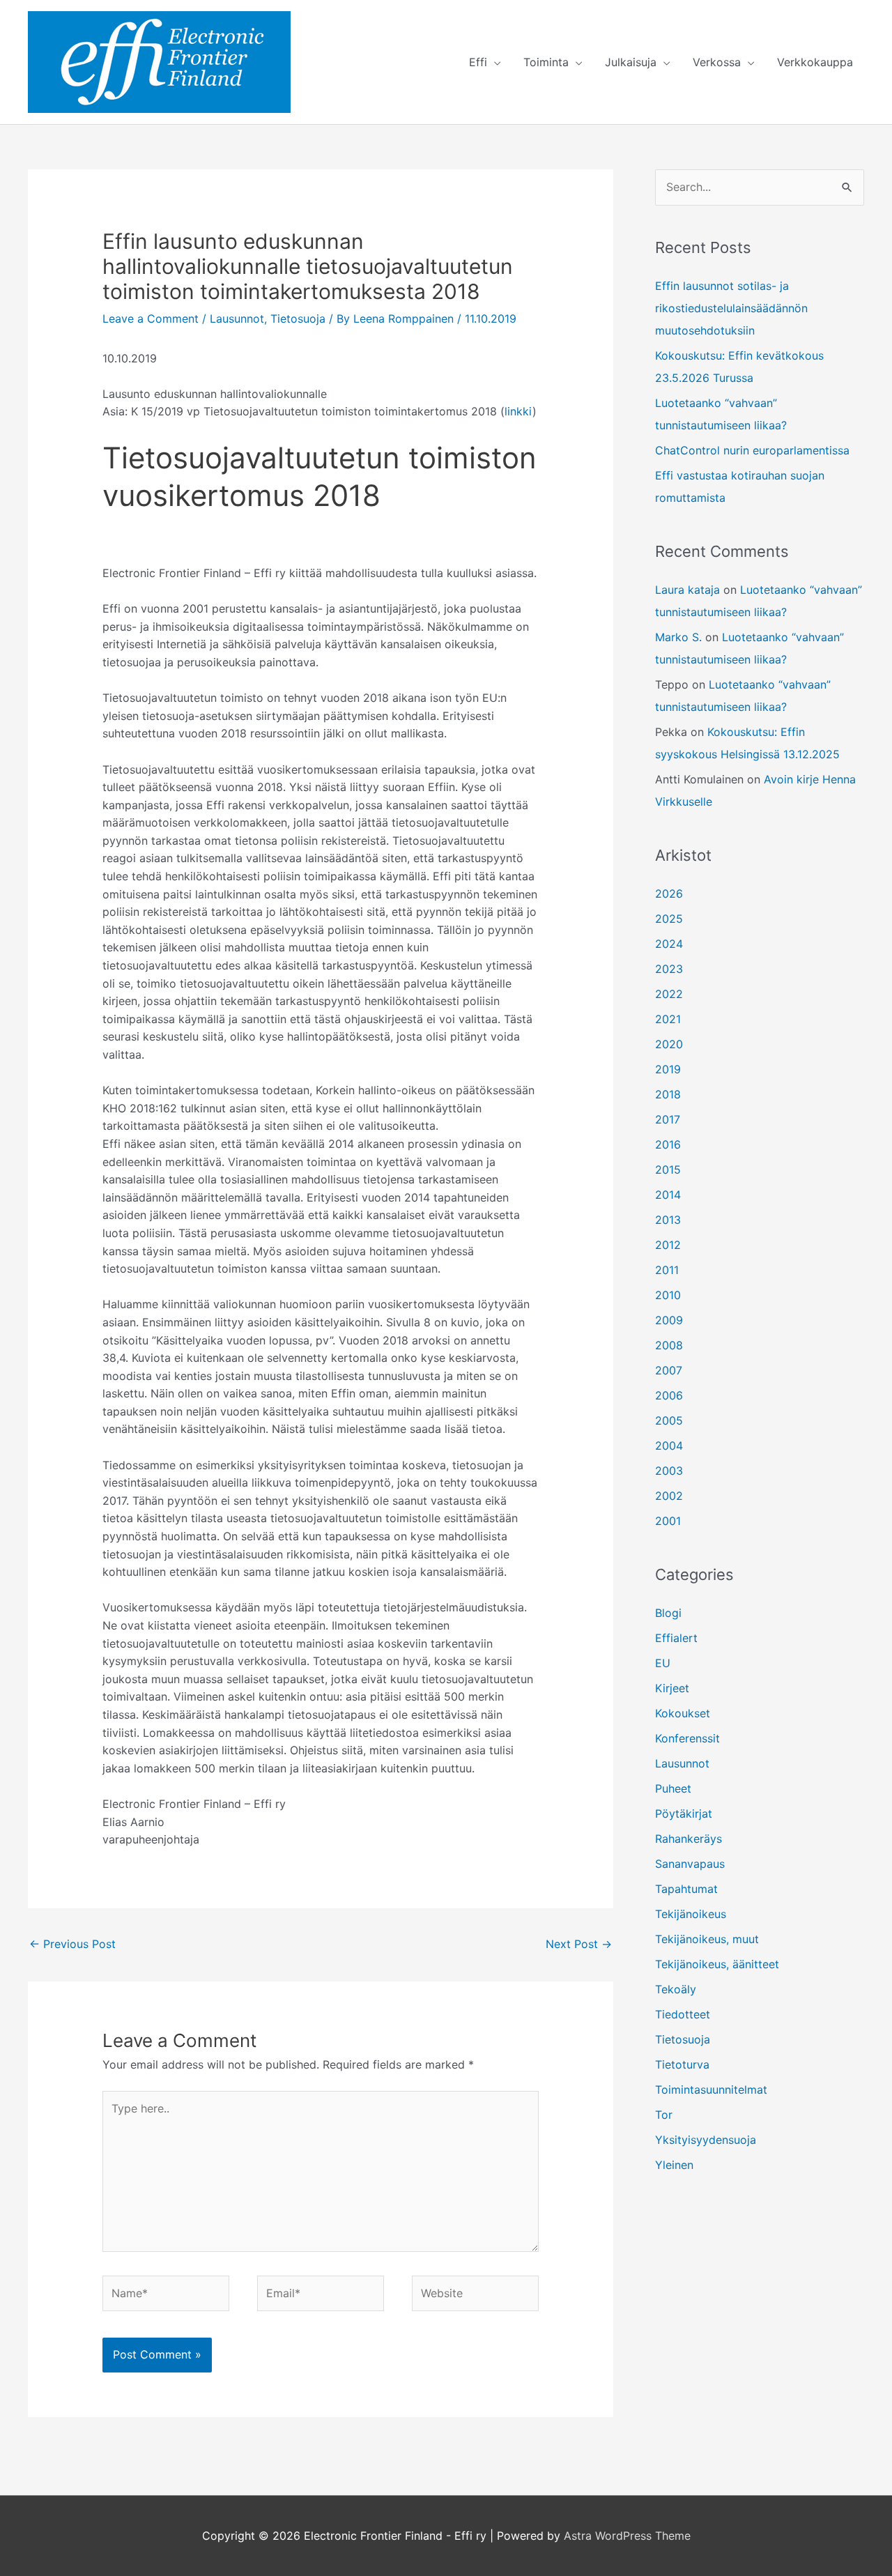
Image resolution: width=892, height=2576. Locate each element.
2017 (668, 1119)
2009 (669, 1320)
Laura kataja (687, 590)
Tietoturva (682, 2064)
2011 (667, 1270)
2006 (669, 1395)
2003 (669, 1471)
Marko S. (678, 637)
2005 (669, 1420)
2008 (669, 1345)
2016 (668, 1144)
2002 (669, 1496)
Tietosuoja (298, 319)
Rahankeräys (689, 1839)
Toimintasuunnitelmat (711, 2090)
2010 (668, 1295)
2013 (668, 1220)
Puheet (673, 1788)
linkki (518, 411)
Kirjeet (672, 1688)
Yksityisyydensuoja (706, 2140)
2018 (668, 1094)
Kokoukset (683, 1713)
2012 (668, 1245)
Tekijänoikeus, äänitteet (717, 1964)
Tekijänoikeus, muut (707, 1939)
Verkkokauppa (815, 62)
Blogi (668, 1613)
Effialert (676, 1638)
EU (663, 1663)
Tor (664, 2115)
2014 (668, 1195)
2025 (669, 919)
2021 (668, 1019)
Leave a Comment (151, 319)
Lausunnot (237, 319)
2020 (669, 1044)
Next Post (579, 1944)
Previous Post (72, 1944)
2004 (669, 1446)
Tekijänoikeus (691, 1914)
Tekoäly (676, 1989)
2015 (668, 1170)
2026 (669, 894)
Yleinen (674, 2165)
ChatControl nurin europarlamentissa (752, 450)
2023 (669, 969)
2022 (669, 994)
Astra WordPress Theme (627, 2536)
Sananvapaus (690, 1864)
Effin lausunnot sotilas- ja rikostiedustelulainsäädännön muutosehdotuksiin (731, 308)
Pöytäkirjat (684, 1814)
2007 (669, 1370)
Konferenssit (687, 1738)
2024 (669, 944)
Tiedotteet (683, 2014)
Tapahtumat (686, 1889)
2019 (668, 1069)
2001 (668, 1521)
